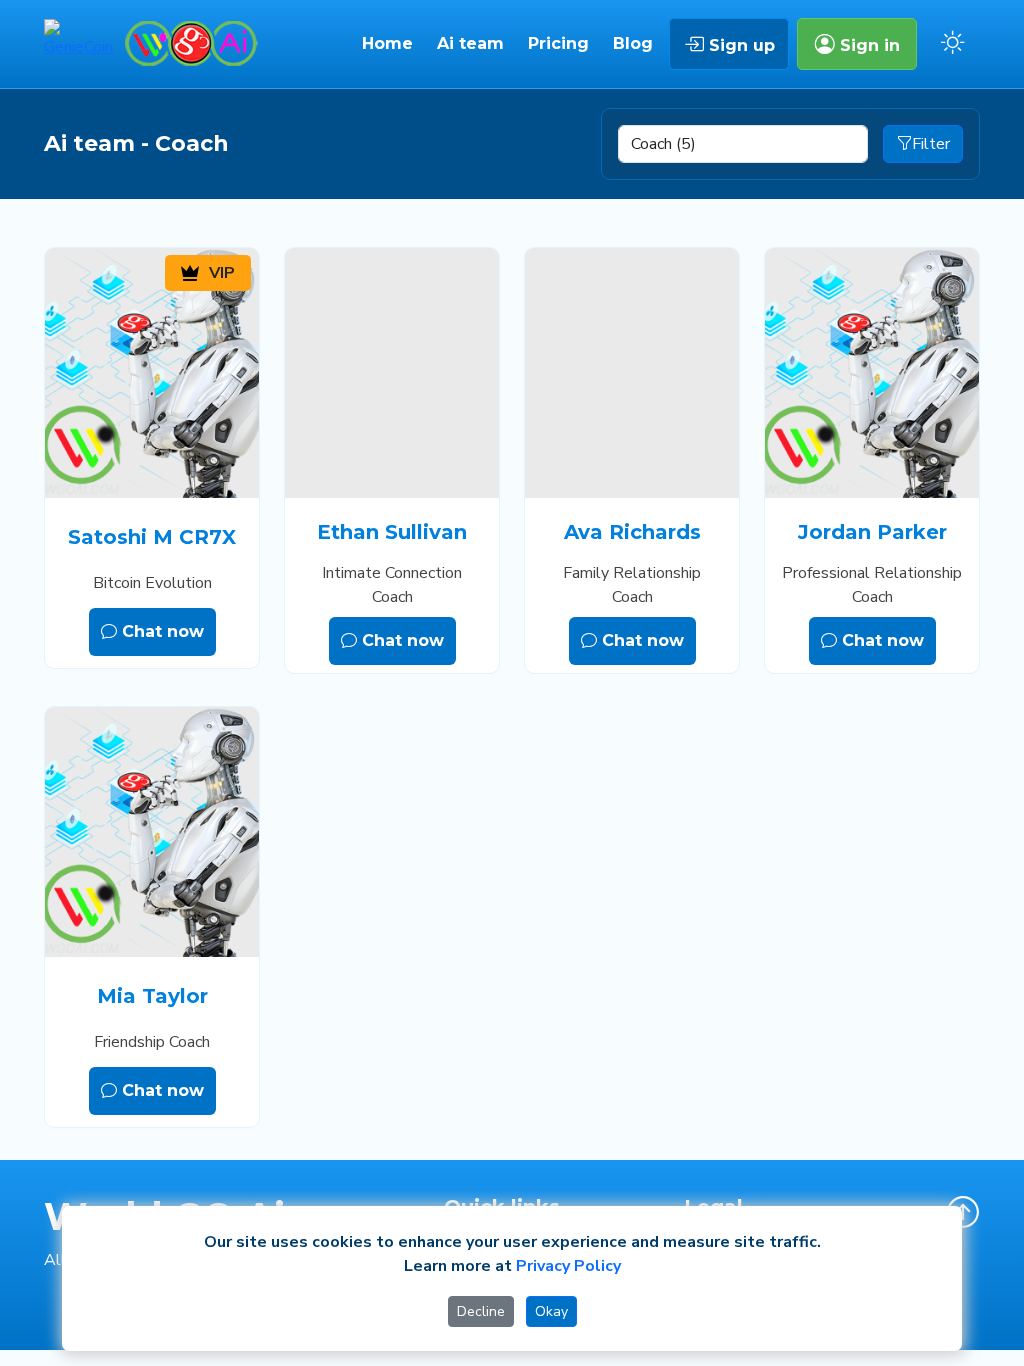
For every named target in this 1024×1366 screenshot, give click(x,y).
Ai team (470, 43)
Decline (481, 1311)
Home (387, 43)
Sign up (739, 45)
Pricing (558, 43)
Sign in (867, 45)
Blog (633, 43)
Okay (551, 1311)
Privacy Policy (568, 1266)
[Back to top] (963, 1212)
